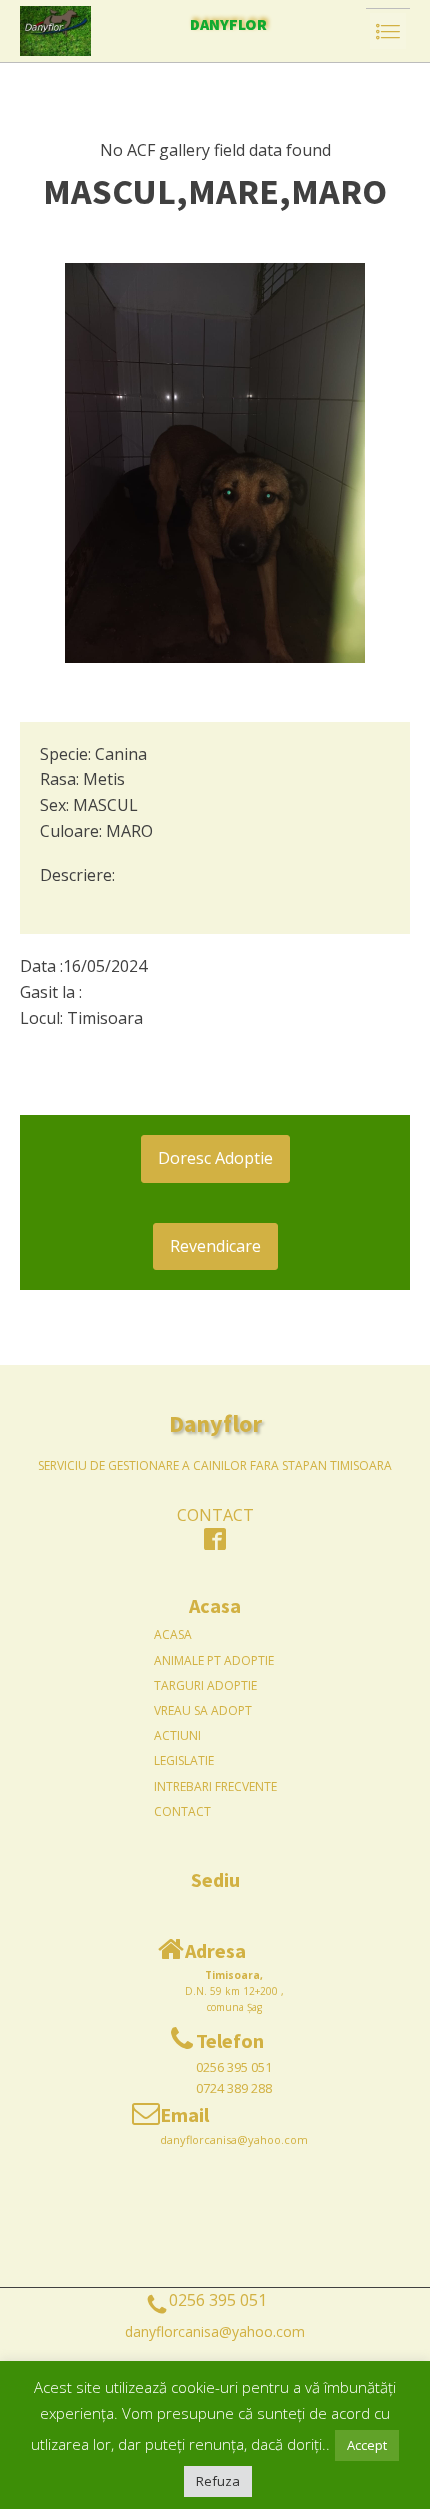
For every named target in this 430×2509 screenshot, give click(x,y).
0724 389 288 (234, 2088)
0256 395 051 (234, 2067)
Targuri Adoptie (205, 1685)
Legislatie (184, 1760)
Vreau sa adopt (203, 1710)
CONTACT (215, 1515)
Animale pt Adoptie (214, 1660)
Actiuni (177, 1735)
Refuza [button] (218, 2481)
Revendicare (215, 1246)
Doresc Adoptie (215, 1158)
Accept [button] (367, 2445)
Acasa (173, 1634)
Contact (182, 1811)
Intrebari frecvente (215, 1786)
